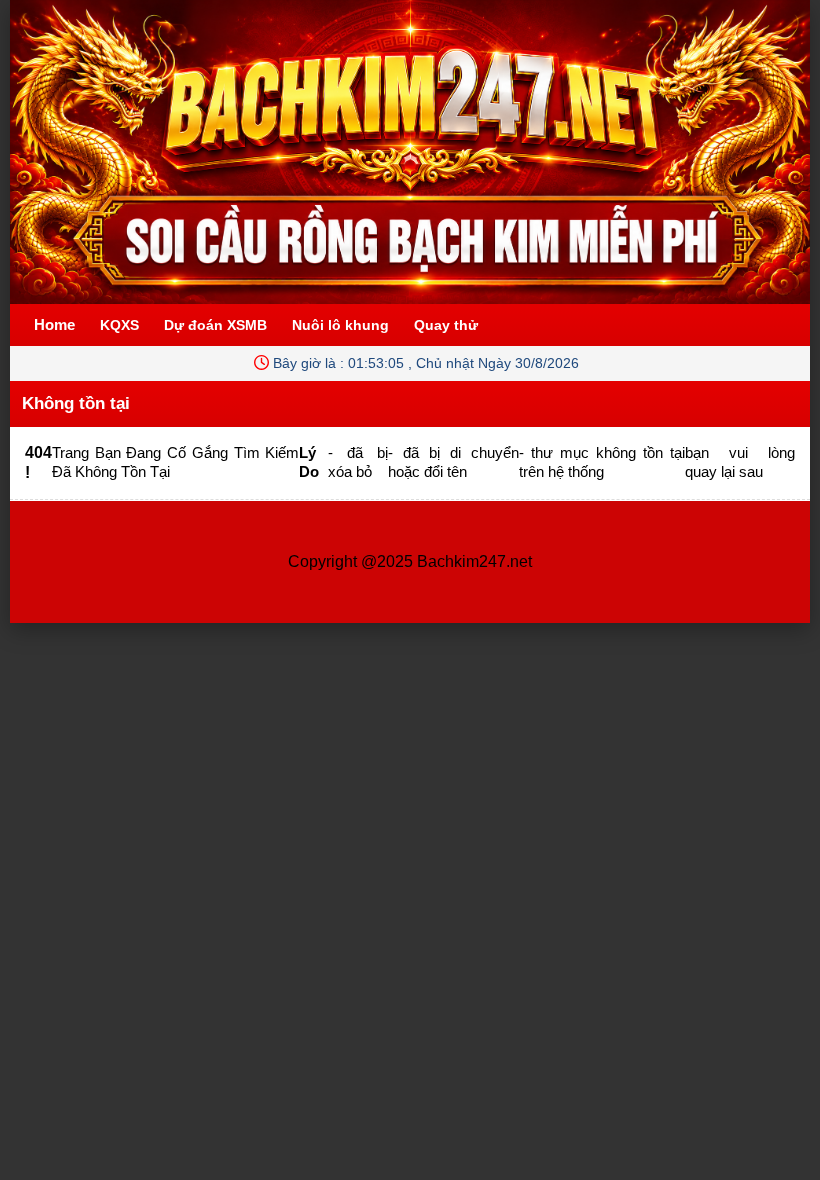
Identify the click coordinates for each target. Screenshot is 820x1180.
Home (54, 324)
